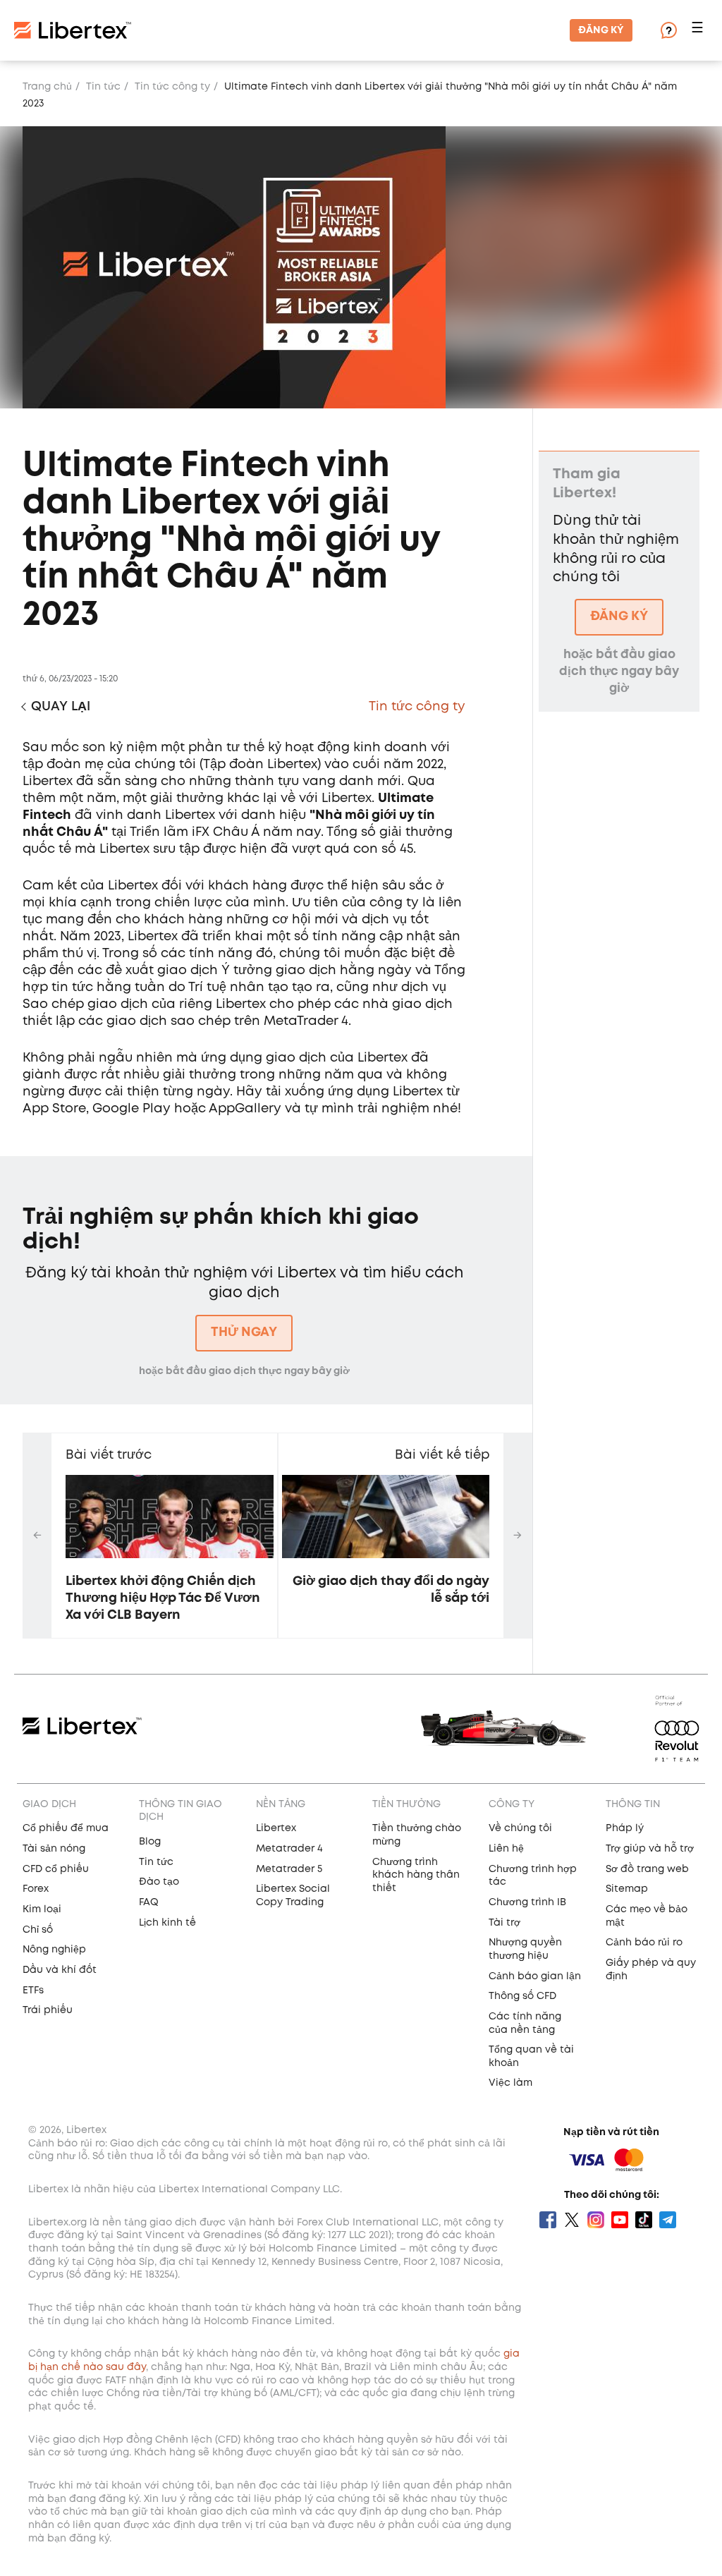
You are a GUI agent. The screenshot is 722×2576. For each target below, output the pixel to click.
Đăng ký (601, 30)
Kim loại (42, 1909)
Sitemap (627, 1889)
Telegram (668, 2220)
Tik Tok (644, 2220)
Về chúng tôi (520, 1828)
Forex (36, 1889)
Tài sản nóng (54, 1849)
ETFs (33, 1991)
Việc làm (510, 2083)
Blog (150, 1842)
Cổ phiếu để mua (66, 1828)
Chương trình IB (527, 1902)
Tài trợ (504, 1923)
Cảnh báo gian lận (535, 1976)
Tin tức (103, 87)
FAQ (149, 1902)
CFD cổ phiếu (56, 1869)
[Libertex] (73, 30)
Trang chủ (47, 87)
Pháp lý (625, 1828)
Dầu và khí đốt (60, 1970)
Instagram (596, 2220)
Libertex (276, 1828)
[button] (699, 31)
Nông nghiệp (54, 1950)
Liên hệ (506, 1849)
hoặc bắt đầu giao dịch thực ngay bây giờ (244, 1371)
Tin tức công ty (172, 87)
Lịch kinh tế (167, 1923)
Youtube (620, 2220)
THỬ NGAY (244, 1332)
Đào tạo (159, 1882)
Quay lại (61, 707)
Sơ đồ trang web (647, 1869)
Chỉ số (38, 1930)
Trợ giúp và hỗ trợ (650, 1849)
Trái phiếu (48, 2010)
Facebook (548, 2220)
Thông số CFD (522, 1996)
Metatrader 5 (289, 1869)
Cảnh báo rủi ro (644, 1943)
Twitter (572, 2220)
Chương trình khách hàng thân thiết (416, 1875)
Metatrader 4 (289, 1849)
